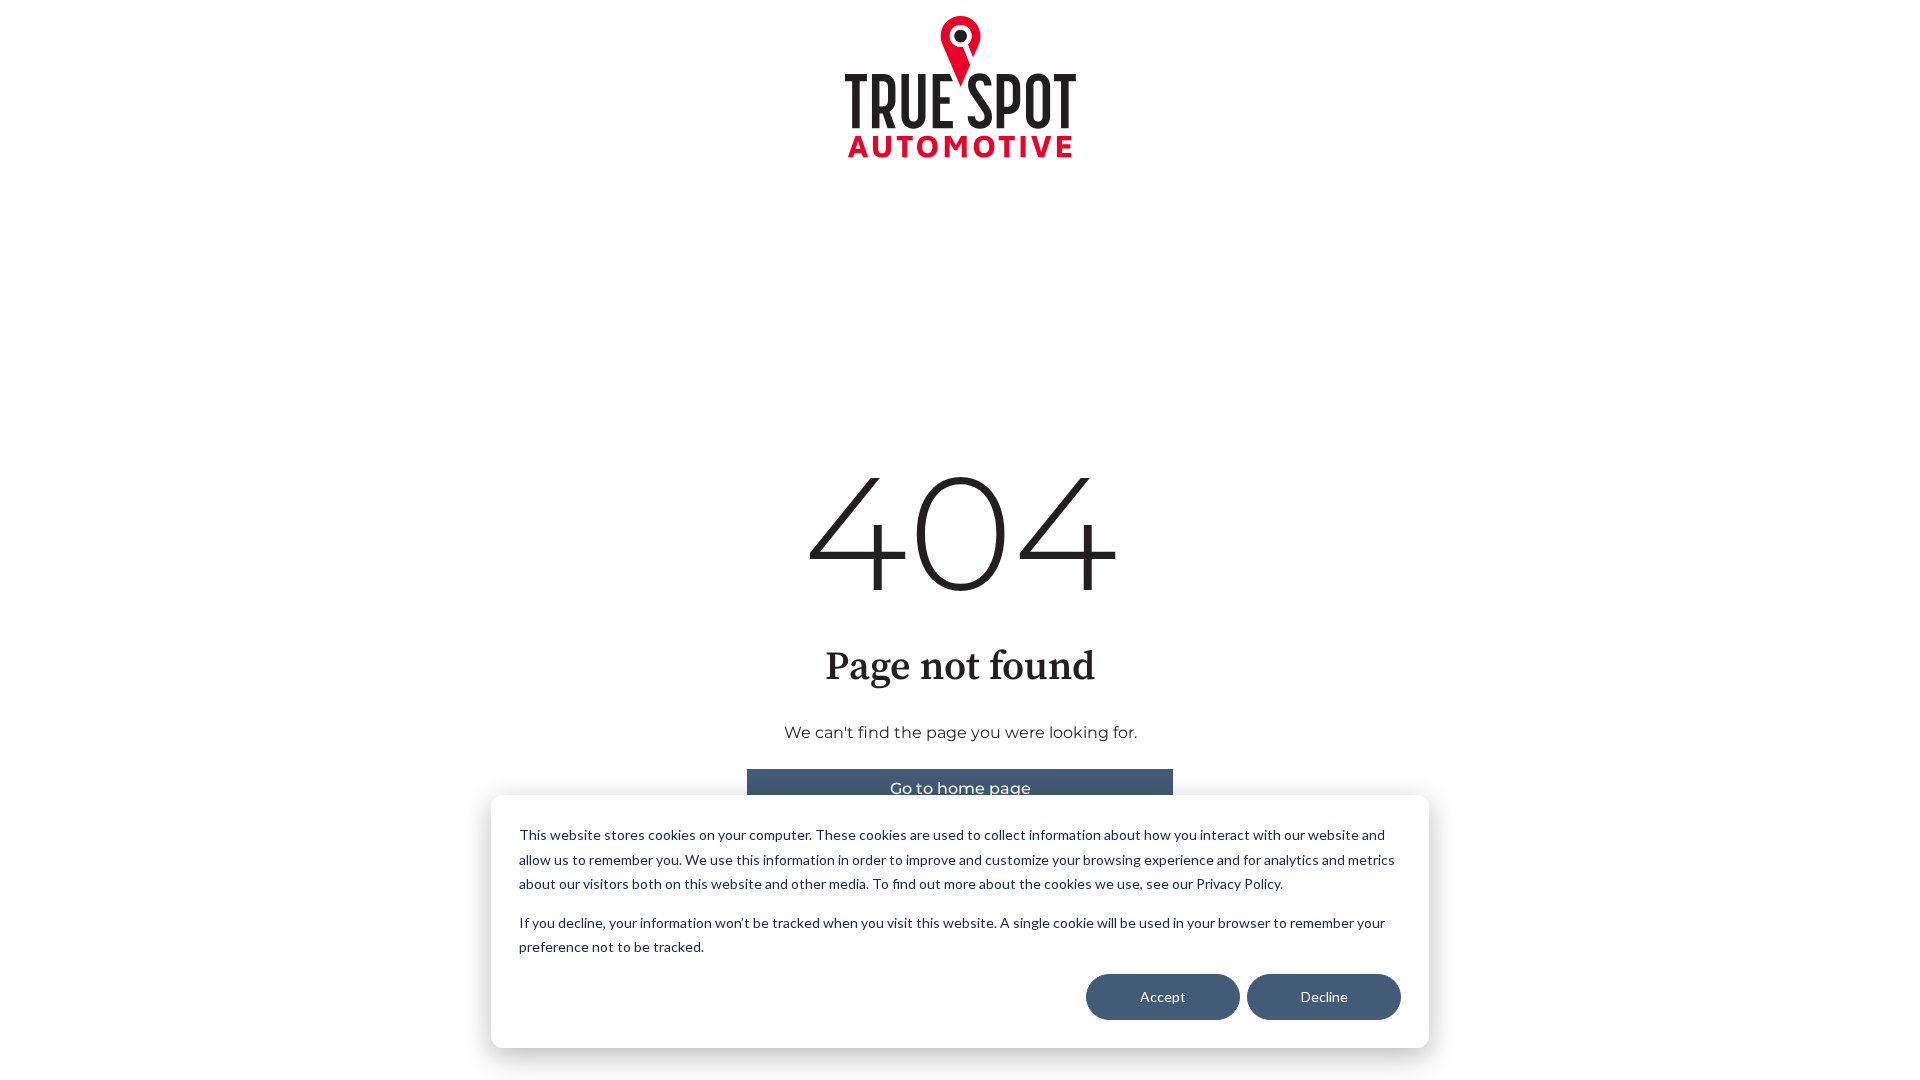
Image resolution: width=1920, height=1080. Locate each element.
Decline (1324, 996)
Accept (1163, 996)
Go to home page (960, 788)
